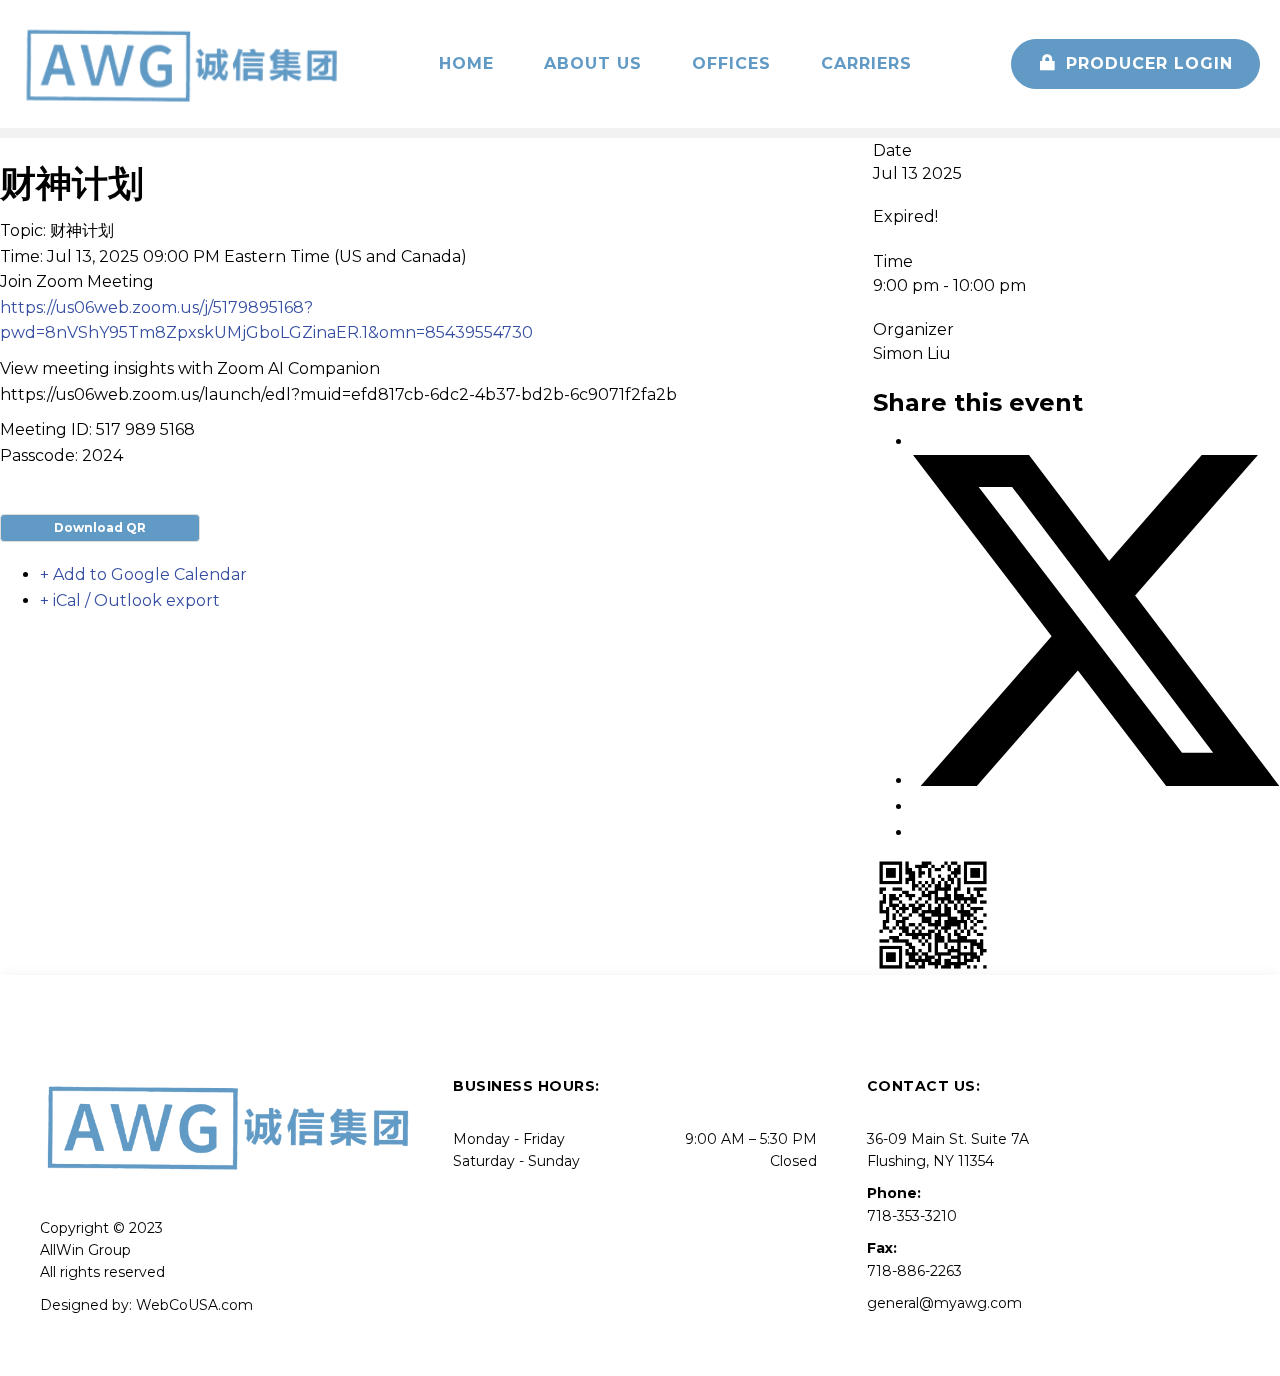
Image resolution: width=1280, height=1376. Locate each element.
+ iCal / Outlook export (130, 600)
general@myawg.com (944, 1303)
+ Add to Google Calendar (143, 574)
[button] (1135, 64)
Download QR (100, 527)
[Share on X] (1096, 780)
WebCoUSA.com (194, 1305)
